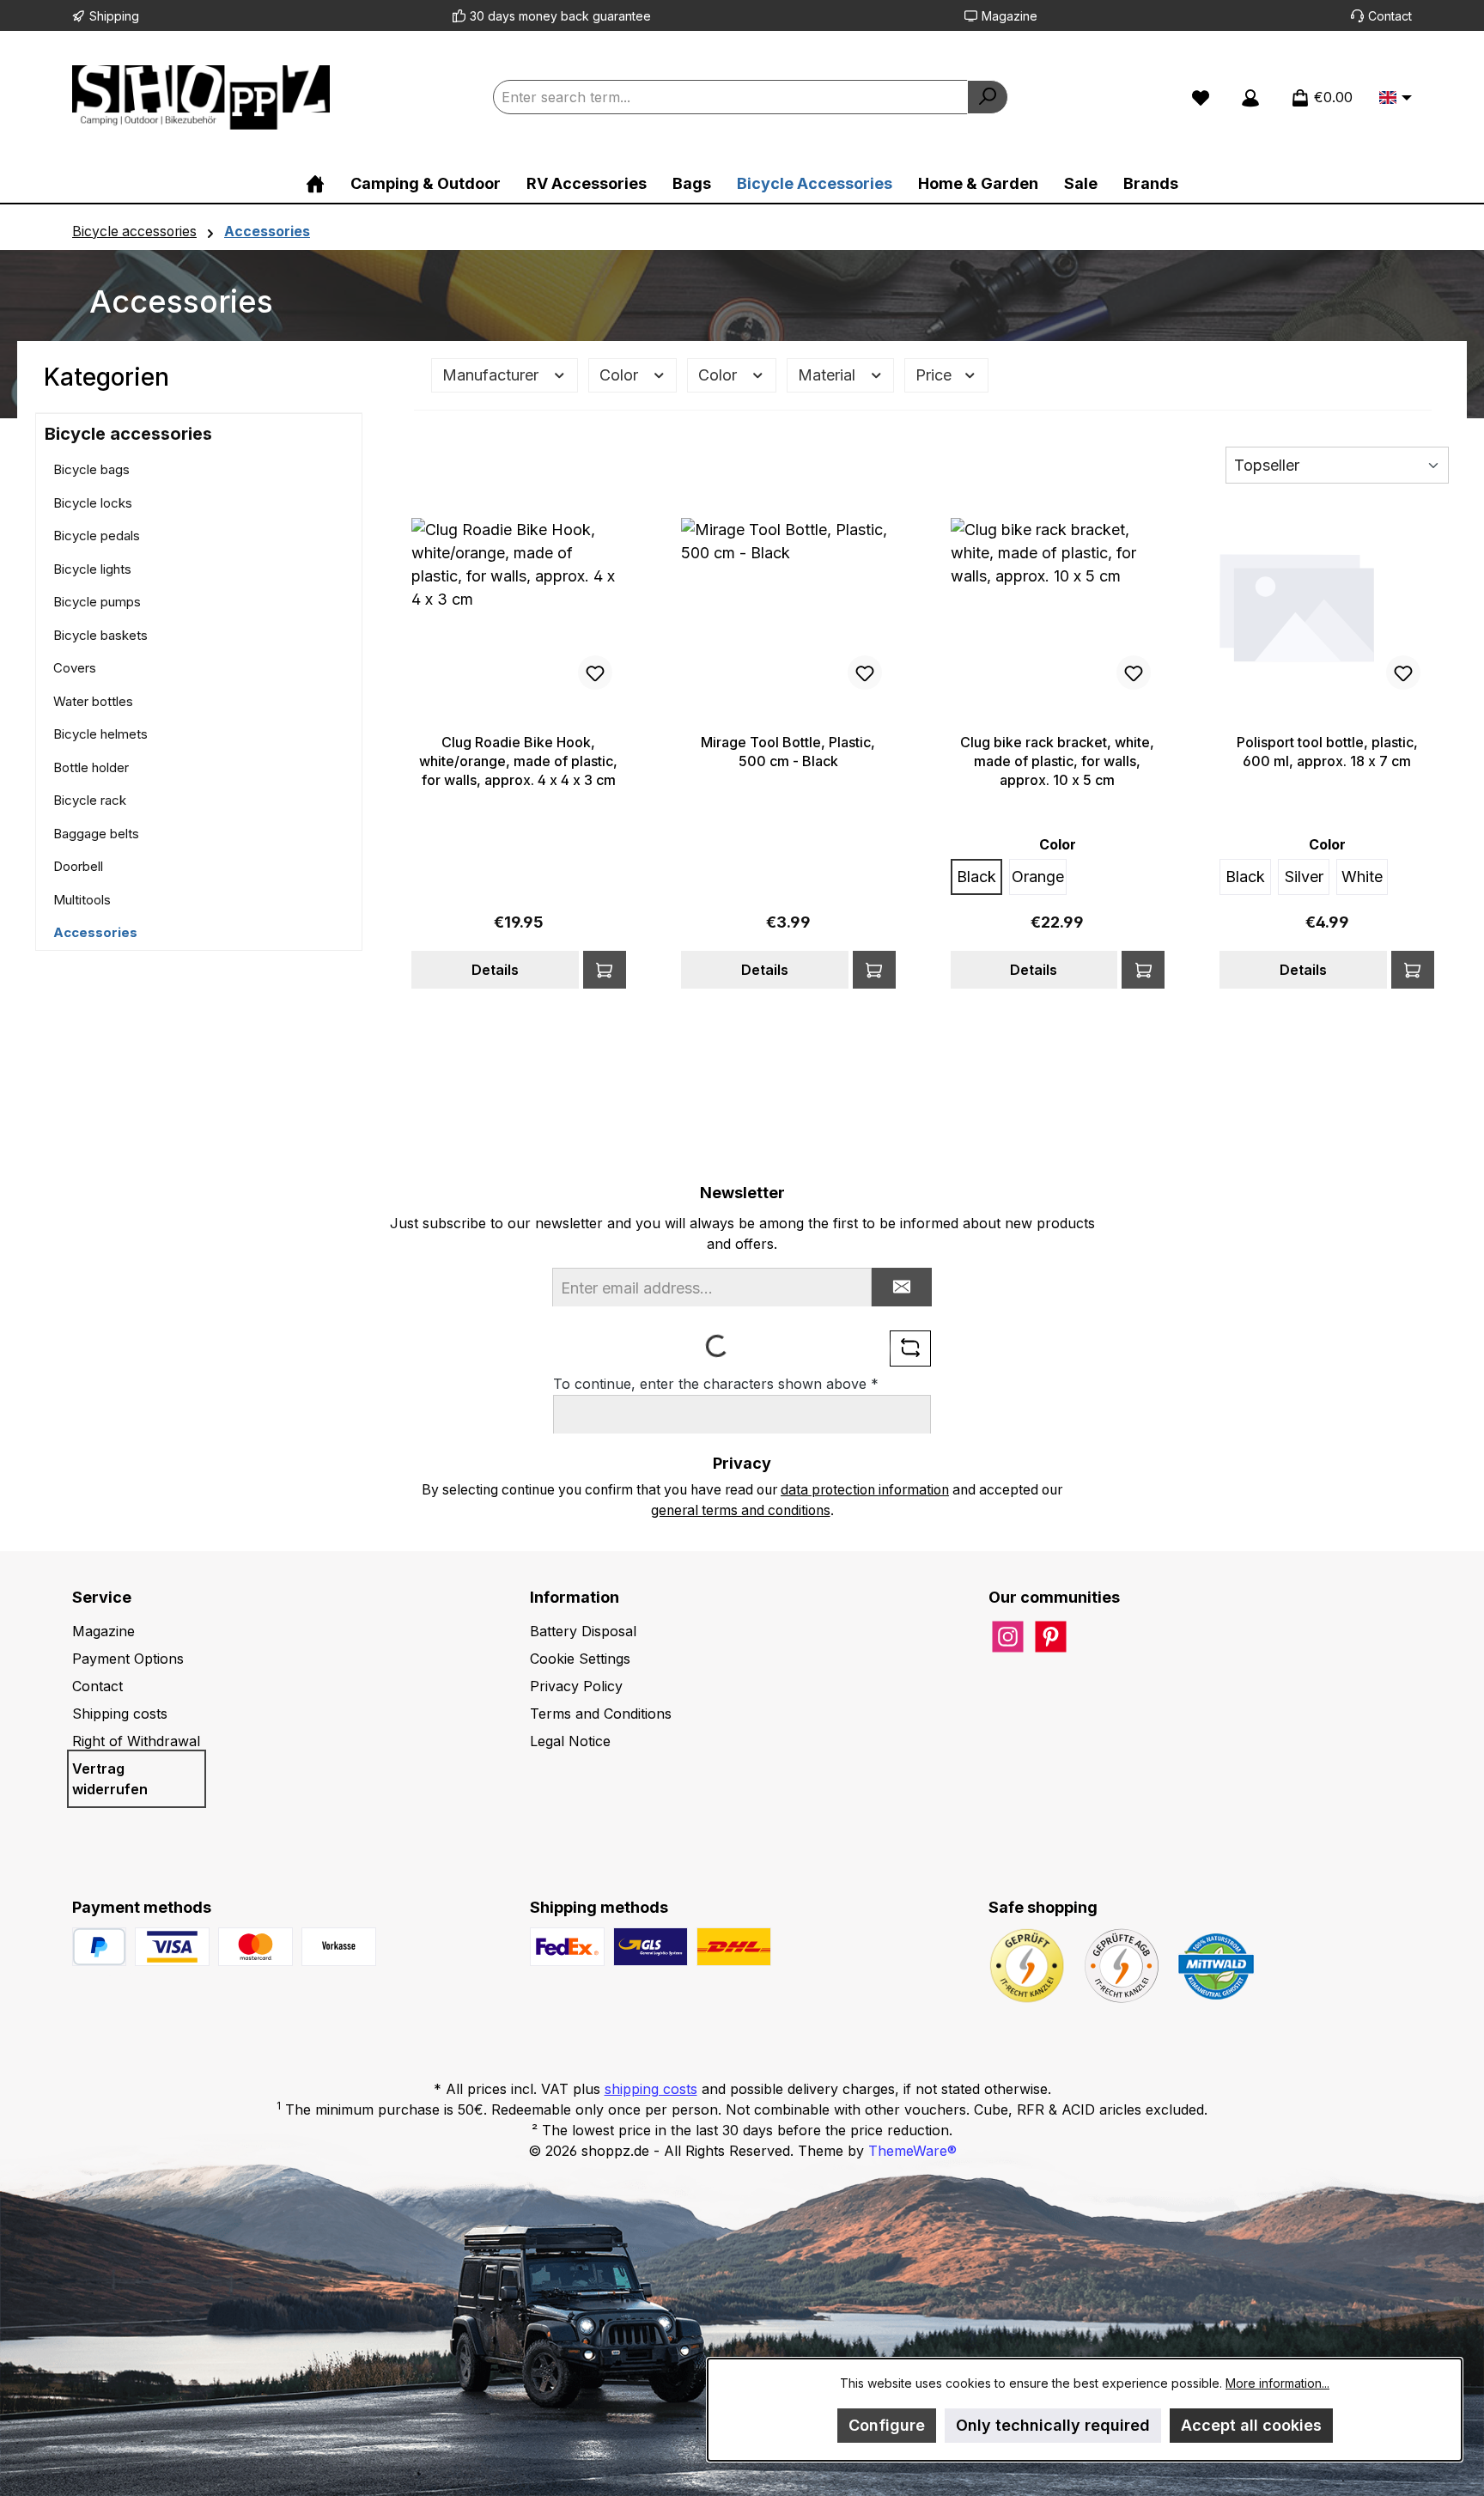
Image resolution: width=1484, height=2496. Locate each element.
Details (495, 970)
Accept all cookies (1251, 2425)
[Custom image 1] (172, 1947)
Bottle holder (91, 767)
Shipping (114, 16)
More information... (1277, 2383)
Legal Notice (570, 1741)
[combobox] (730, 97)
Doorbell (78, 866)
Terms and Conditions (601, 1714)
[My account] (1250, 97)
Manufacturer (493, 375)
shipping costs (651, 2089)
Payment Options (128, 1659)
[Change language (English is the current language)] (1396, 99)
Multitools (82, 900)
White (1362, 877)
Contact (1390, 16)
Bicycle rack (90, 800)
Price (936, 375)
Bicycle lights (92, 569)
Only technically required (1053, 2425)
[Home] (315, 183)
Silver (1304, 877)
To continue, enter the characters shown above (716, 1384)
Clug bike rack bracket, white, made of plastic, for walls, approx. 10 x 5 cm (1057, 761)
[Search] (988, 97)
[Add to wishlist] (595, 673)
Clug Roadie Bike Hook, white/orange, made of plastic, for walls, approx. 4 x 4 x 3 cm (518, 761)
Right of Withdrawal (136, 1741)
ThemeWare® (912, 2151)
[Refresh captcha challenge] (910, 1348)
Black (976, 877)
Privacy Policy (576, 1686)
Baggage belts (96, 834)
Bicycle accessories (128, 434)
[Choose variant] (1413, 970)
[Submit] (902, 1287)
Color (621, 375)
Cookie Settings (580, 1659)
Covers (75, 668)
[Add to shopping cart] (605, 970)
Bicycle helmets (100, 734)
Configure (887, 2425)
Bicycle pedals (97, 536)
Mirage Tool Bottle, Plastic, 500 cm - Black (788, 752)
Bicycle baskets (100, 635)
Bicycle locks (93, 503)
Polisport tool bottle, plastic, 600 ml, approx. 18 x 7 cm (1327, 752)
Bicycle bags (91, 469)
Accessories (95, 932)
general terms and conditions (741, 1510)
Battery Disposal (583, 1631)
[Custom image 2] (255, 1947)
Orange (1038, 877)
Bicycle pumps (97, 602)
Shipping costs (120, 1714)
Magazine (1010, 16)
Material (829, 375)
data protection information (865, 1490)
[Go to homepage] (201, 97)
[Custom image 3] (339, 1947)
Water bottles (93, 701)
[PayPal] (99, 1947)
